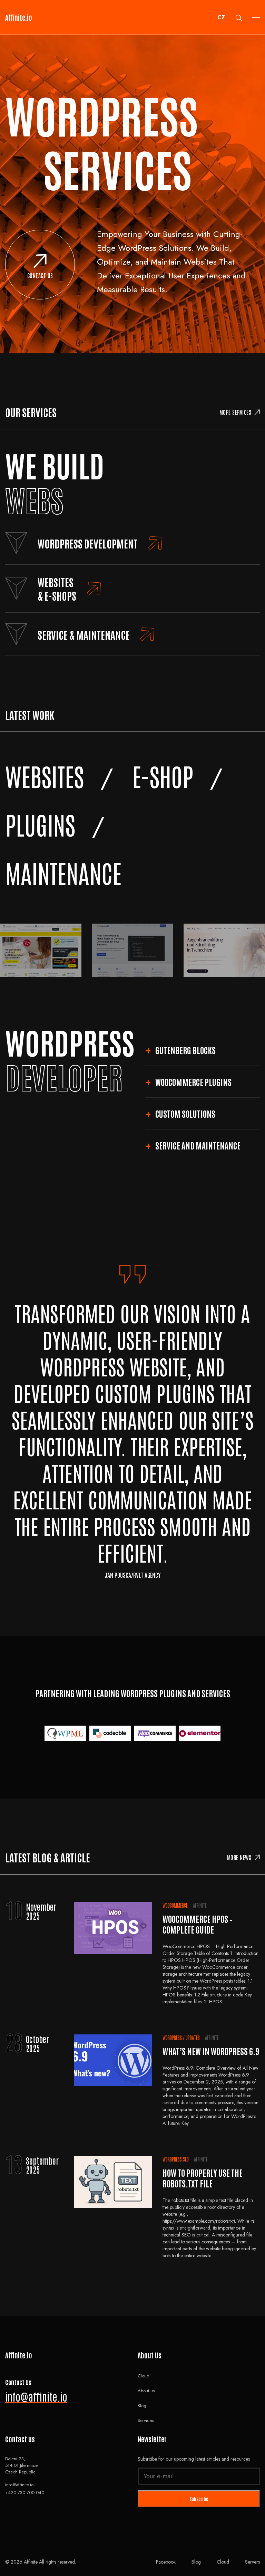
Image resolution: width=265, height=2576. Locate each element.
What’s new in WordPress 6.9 (211, 2051)
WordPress (172, 2038)
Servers (252, 2562)
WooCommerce (175, 1905)
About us (146, 2391)
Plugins (40, 824)
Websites (45, 776)
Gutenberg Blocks (185, 1050)
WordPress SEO (176, 2159)
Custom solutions (185, 1113)
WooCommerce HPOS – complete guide (197, 1924)
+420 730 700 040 (25, 2493)
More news (239, 1857)
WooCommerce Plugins (193, 1082)
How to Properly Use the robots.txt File (203, 2178)
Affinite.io (19, 17)
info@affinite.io (36, 2396)
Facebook (166, 2562)
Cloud (144, 2376)
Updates (193, 2038)
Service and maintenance (198, 1145)
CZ (221, 17)
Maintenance (63, 872)
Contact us (40, 275)
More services (235, 412)
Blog (142, 2406)
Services (146, 2420)
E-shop (163, 776)
